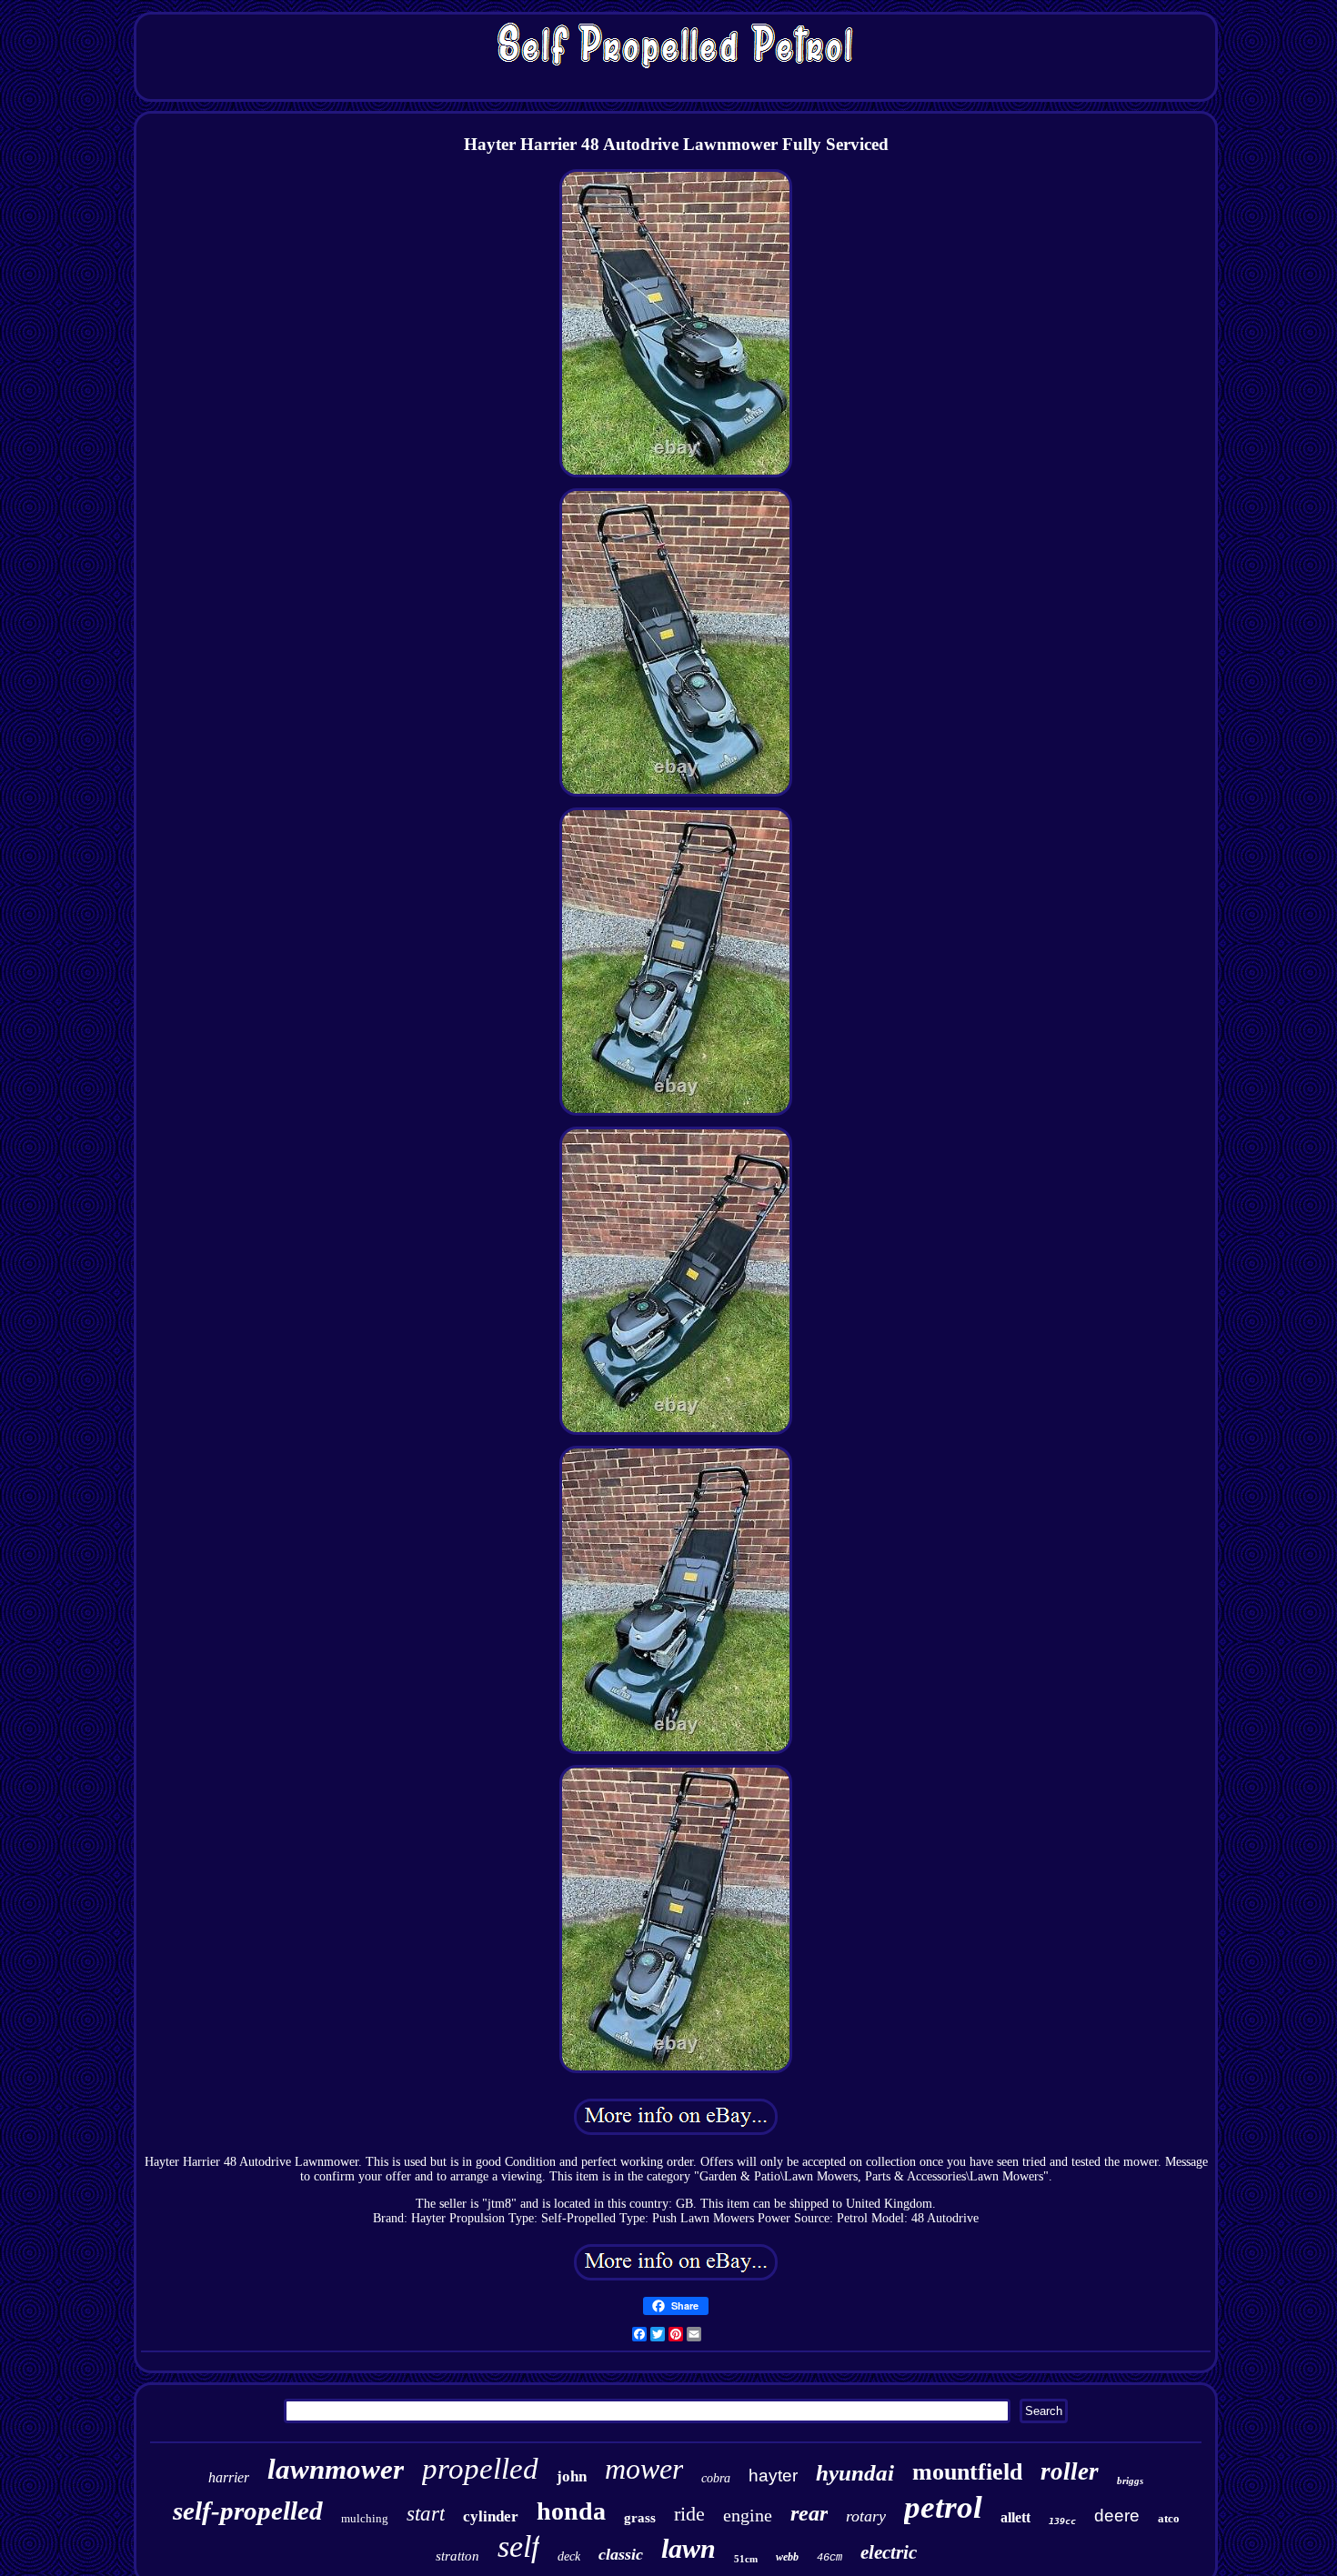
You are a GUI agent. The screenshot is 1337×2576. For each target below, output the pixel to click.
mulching (365, 2518)
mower (644, 2469)
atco (1169, 2518)
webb (787, 2557)
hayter (773, 2476)
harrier (229, 2477)
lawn (689, 2548)
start (426, 2514)
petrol (943, 2507)
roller (1070, 2471)
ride (689, 2514)
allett (1015, 2517)
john (572, 2476)
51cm (746, 2559)
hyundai (855, 2473)
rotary (866, 2516)
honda (571, 2511)
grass (640, 2518)
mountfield (967, 2472)
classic (621, 2554)
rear (809, 2513)
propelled (480, 2469)
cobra (716, 2478)
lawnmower (336, 2469)
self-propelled (248, 2511)
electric (889, 2552)
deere (1117, 2516)
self (518, 2546)
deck (569, 2556)
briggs (1130, 2481)
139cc (1062, 2521)
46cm (829, 2558)
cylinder (491, 2516)
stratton (457, 2556)
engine (748, 2515)
